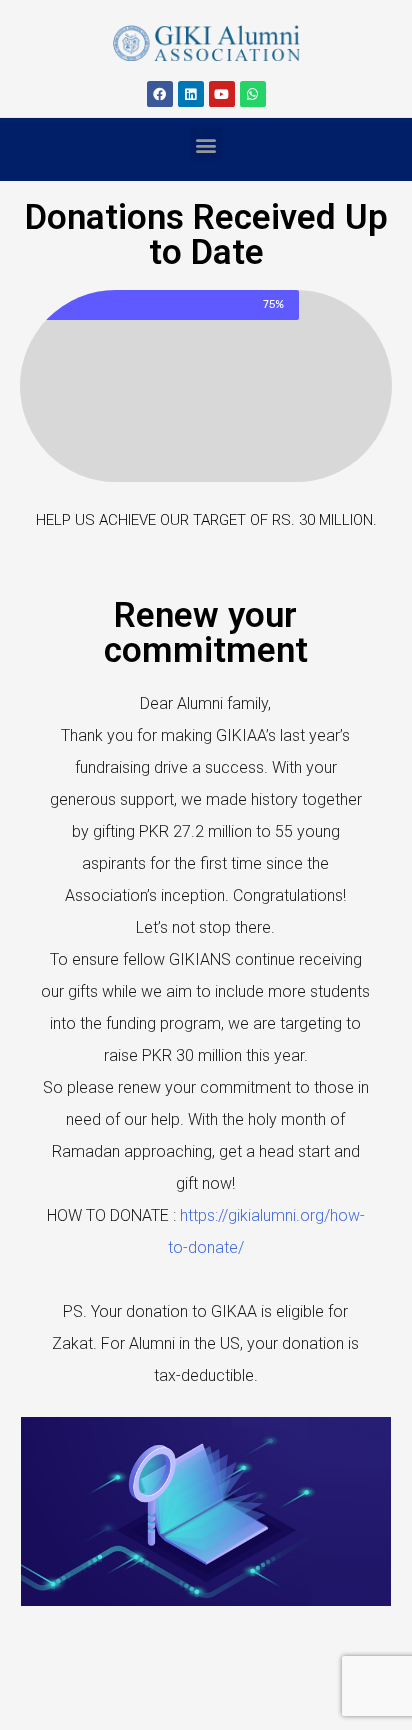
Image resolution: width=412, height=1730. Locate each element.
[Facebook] (160, 94)
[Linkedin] (191, 94)
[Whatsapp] (253, 94)
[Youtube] (222, 94)
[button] (206, 144)
